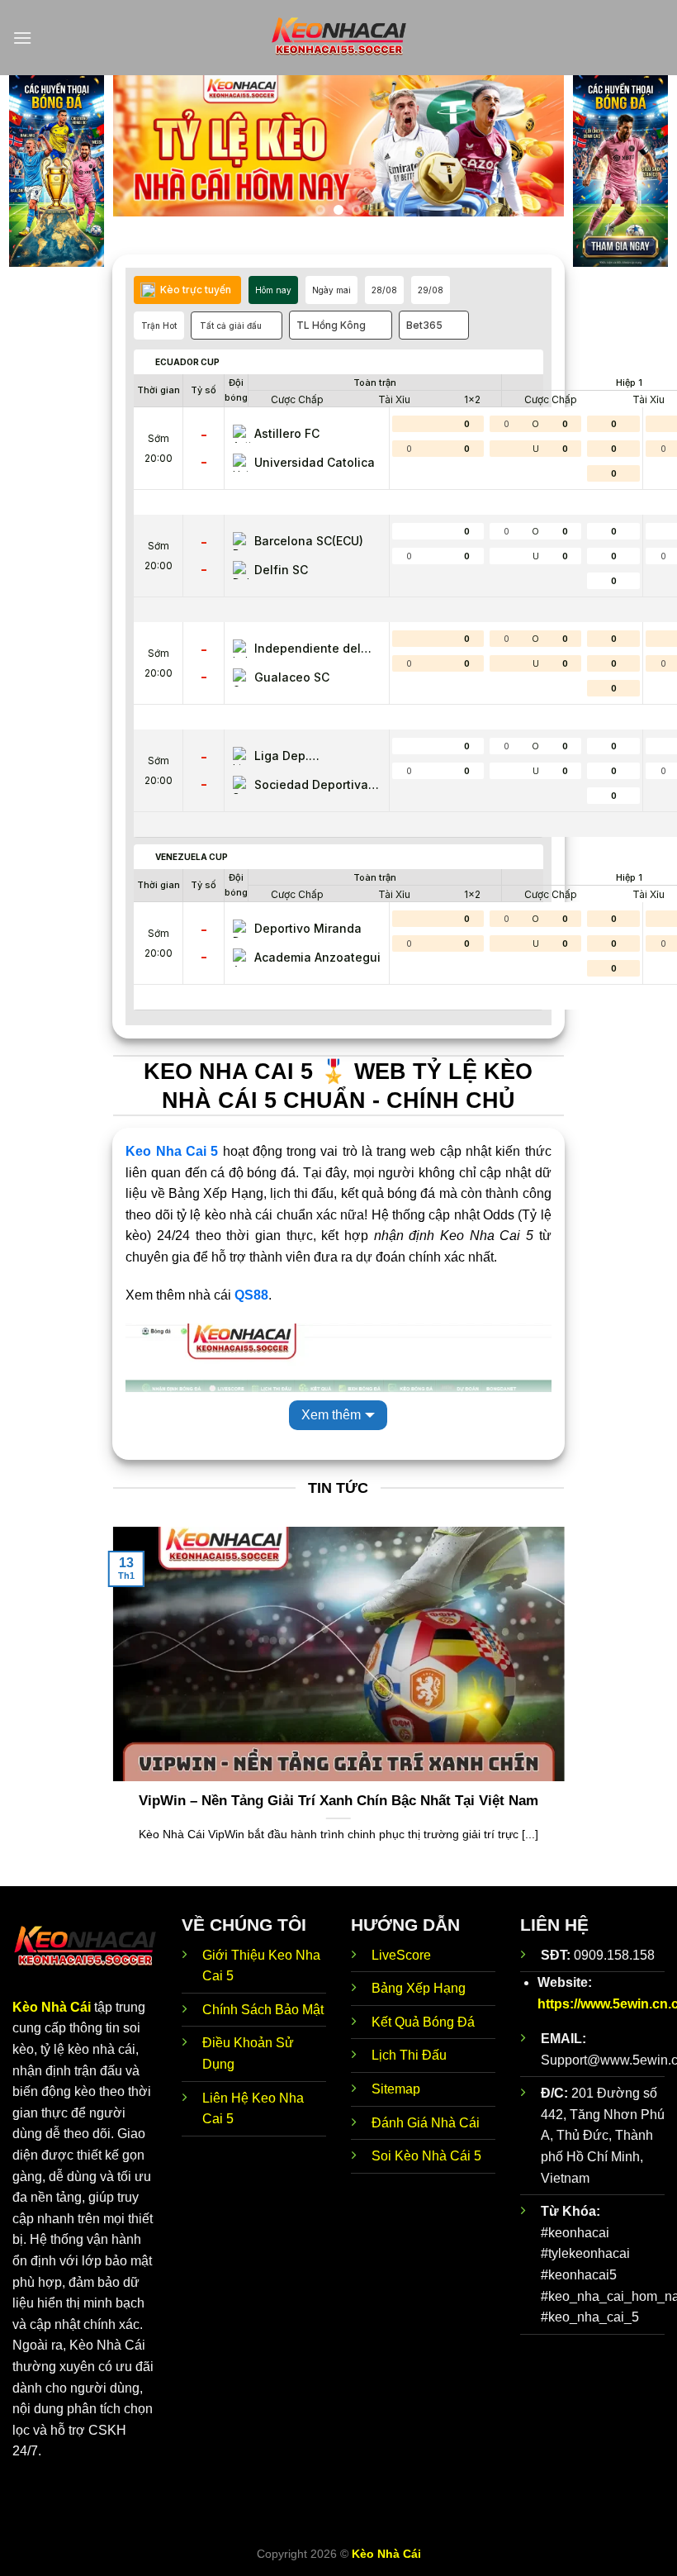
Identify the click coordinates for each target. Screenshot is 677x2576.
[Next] (534, 153)
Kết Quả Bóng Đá (423, 2022)
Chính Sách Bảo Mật (263, 2010)
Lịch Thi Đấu (409, 2055)
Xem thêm (331, 1415)
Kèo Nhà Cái (52, 2007)
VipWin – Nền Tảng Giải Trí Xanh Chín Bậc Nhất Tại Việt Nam (338, 1801)
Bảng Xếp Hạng (419, 1988)
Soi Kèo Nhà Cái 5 (426, 2156)
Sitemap (396, 2089)
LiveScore (401, 1955)
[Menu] (22, 38)
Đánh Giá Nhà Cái (426, 2123)
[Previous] (143, 153)
